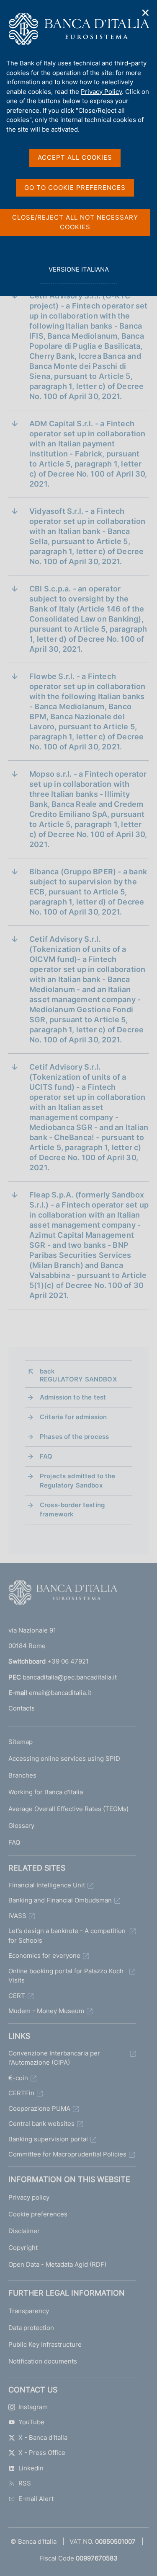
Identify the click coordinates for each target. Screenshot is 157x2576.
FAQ (46, 1456)
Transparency (29, 2311)
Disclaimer (24, 2231)
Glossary (21, 1826)
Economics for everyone (44, 1955)
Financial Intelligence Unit (47, 1885)
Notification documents (43, 2361)
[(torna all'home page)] (63, 1594)
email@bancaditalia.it (60, 1693)
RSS (25, 2483)
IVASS (17, 1916)
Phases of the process (74, 1437)
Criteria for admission (73, 1417)
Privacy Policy (101, 92)
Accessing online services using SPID (64, 1758)
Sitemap (21, 1742)
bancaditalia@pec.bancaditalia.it (70, 1677)
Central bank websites (41, 2124)
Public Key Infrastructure (45, 2344)
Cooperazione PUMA (39, 2108)
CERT (17, 1996)
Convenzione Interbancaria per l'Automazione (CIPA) (54, 2058)
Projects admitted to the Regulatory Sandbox (78, 1481)
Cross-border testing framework (72, 1510)
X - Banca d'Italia (43, 2437)
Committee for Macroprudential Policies (67, 2154)
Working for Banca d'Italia (46, 1792)
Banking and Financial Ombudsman (60, 1900)
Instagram (33, 2407)
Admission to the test (73, 1397)
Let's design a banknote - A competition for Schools (67, 1936)
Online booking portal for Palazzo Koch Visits (66, 1976)
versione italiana (78, 274)
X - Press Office (42, 2453)
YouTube (31, 2422)
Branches (22, 1775)
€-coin (18, 2078)
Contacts (22, 1708)
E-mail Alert (36, 2499)
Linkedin (31, 2468)
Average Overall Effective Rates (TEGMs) (68, 1809)
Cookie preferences (38, 2214)
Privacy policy (29, 2197)
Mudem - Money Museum (46, 2011)
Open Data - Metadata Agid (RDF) (57, 2264)
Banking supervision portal (48, 2139)
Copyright (23, 2248)
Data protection (31, 2328)
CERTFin (21, 2093)
